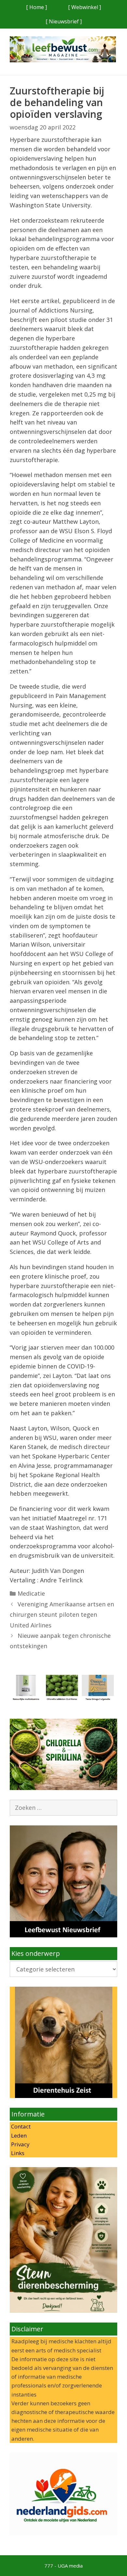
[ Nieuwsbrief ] (64, 21)
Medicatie (31, 1593)
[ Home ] (36, 7)
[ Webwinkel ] (85, 7)
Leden (18, 2135)
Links (17, 2153)
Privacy (20, 2144)
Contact (20, 2126)
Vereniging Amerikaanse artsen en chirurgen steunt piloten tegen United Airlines (62, 1615)
